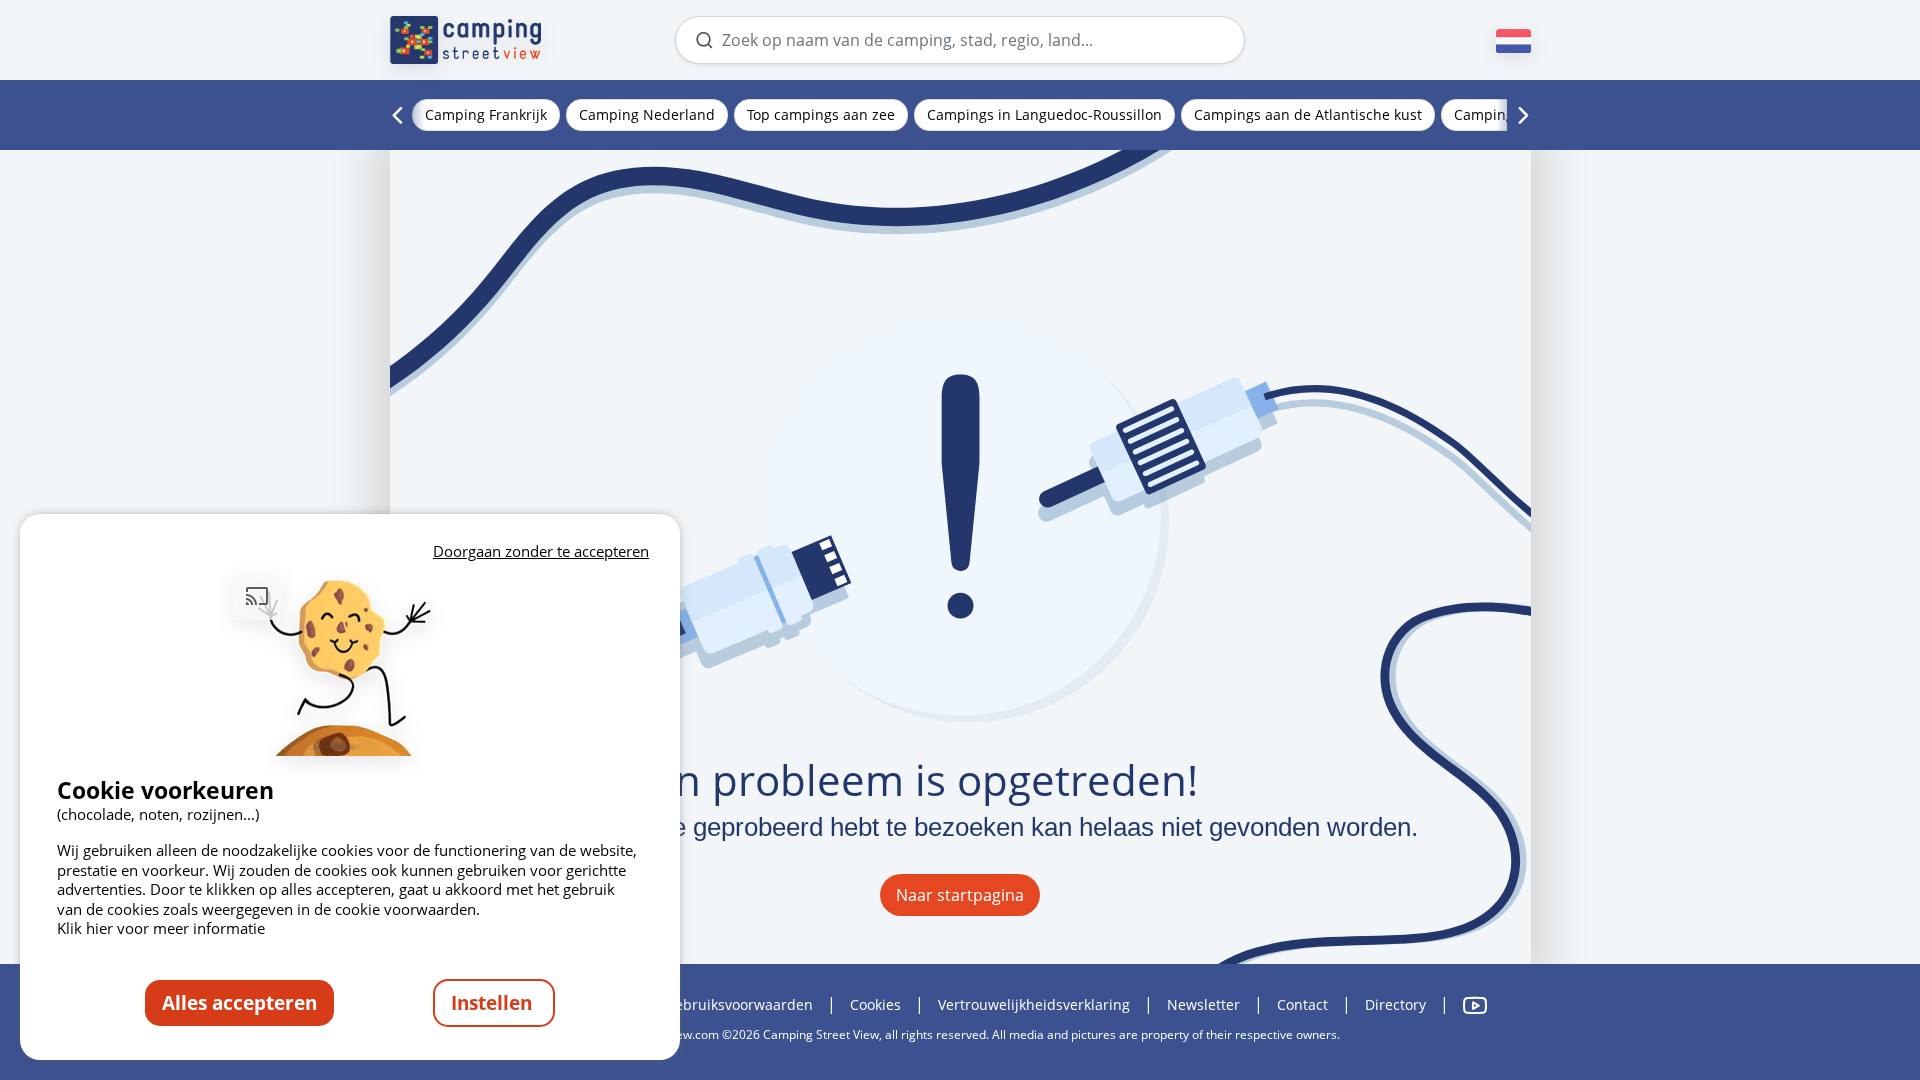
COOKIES (875, 1004)
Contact (1302, 1004)
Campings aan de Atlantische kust (1308, 114)
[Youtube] (1475, 1005)
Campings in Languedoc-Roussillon (1044, 114)
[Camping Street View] (466, 40)
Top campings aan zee (821, 114)
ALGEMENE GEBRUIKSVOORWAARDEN (704, 1004)
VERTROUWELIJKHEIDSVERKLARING (1034, 1004)
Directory (1395, 1004)
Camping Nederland (647, 114)
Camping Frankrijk (486, 114)
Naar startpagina (960, 895)
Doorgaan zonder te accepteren (541, 551)
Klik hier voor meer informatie (161, 928)
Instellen (494, 1002)
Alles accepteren (239, 1002)
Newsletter (1203, 1004)
